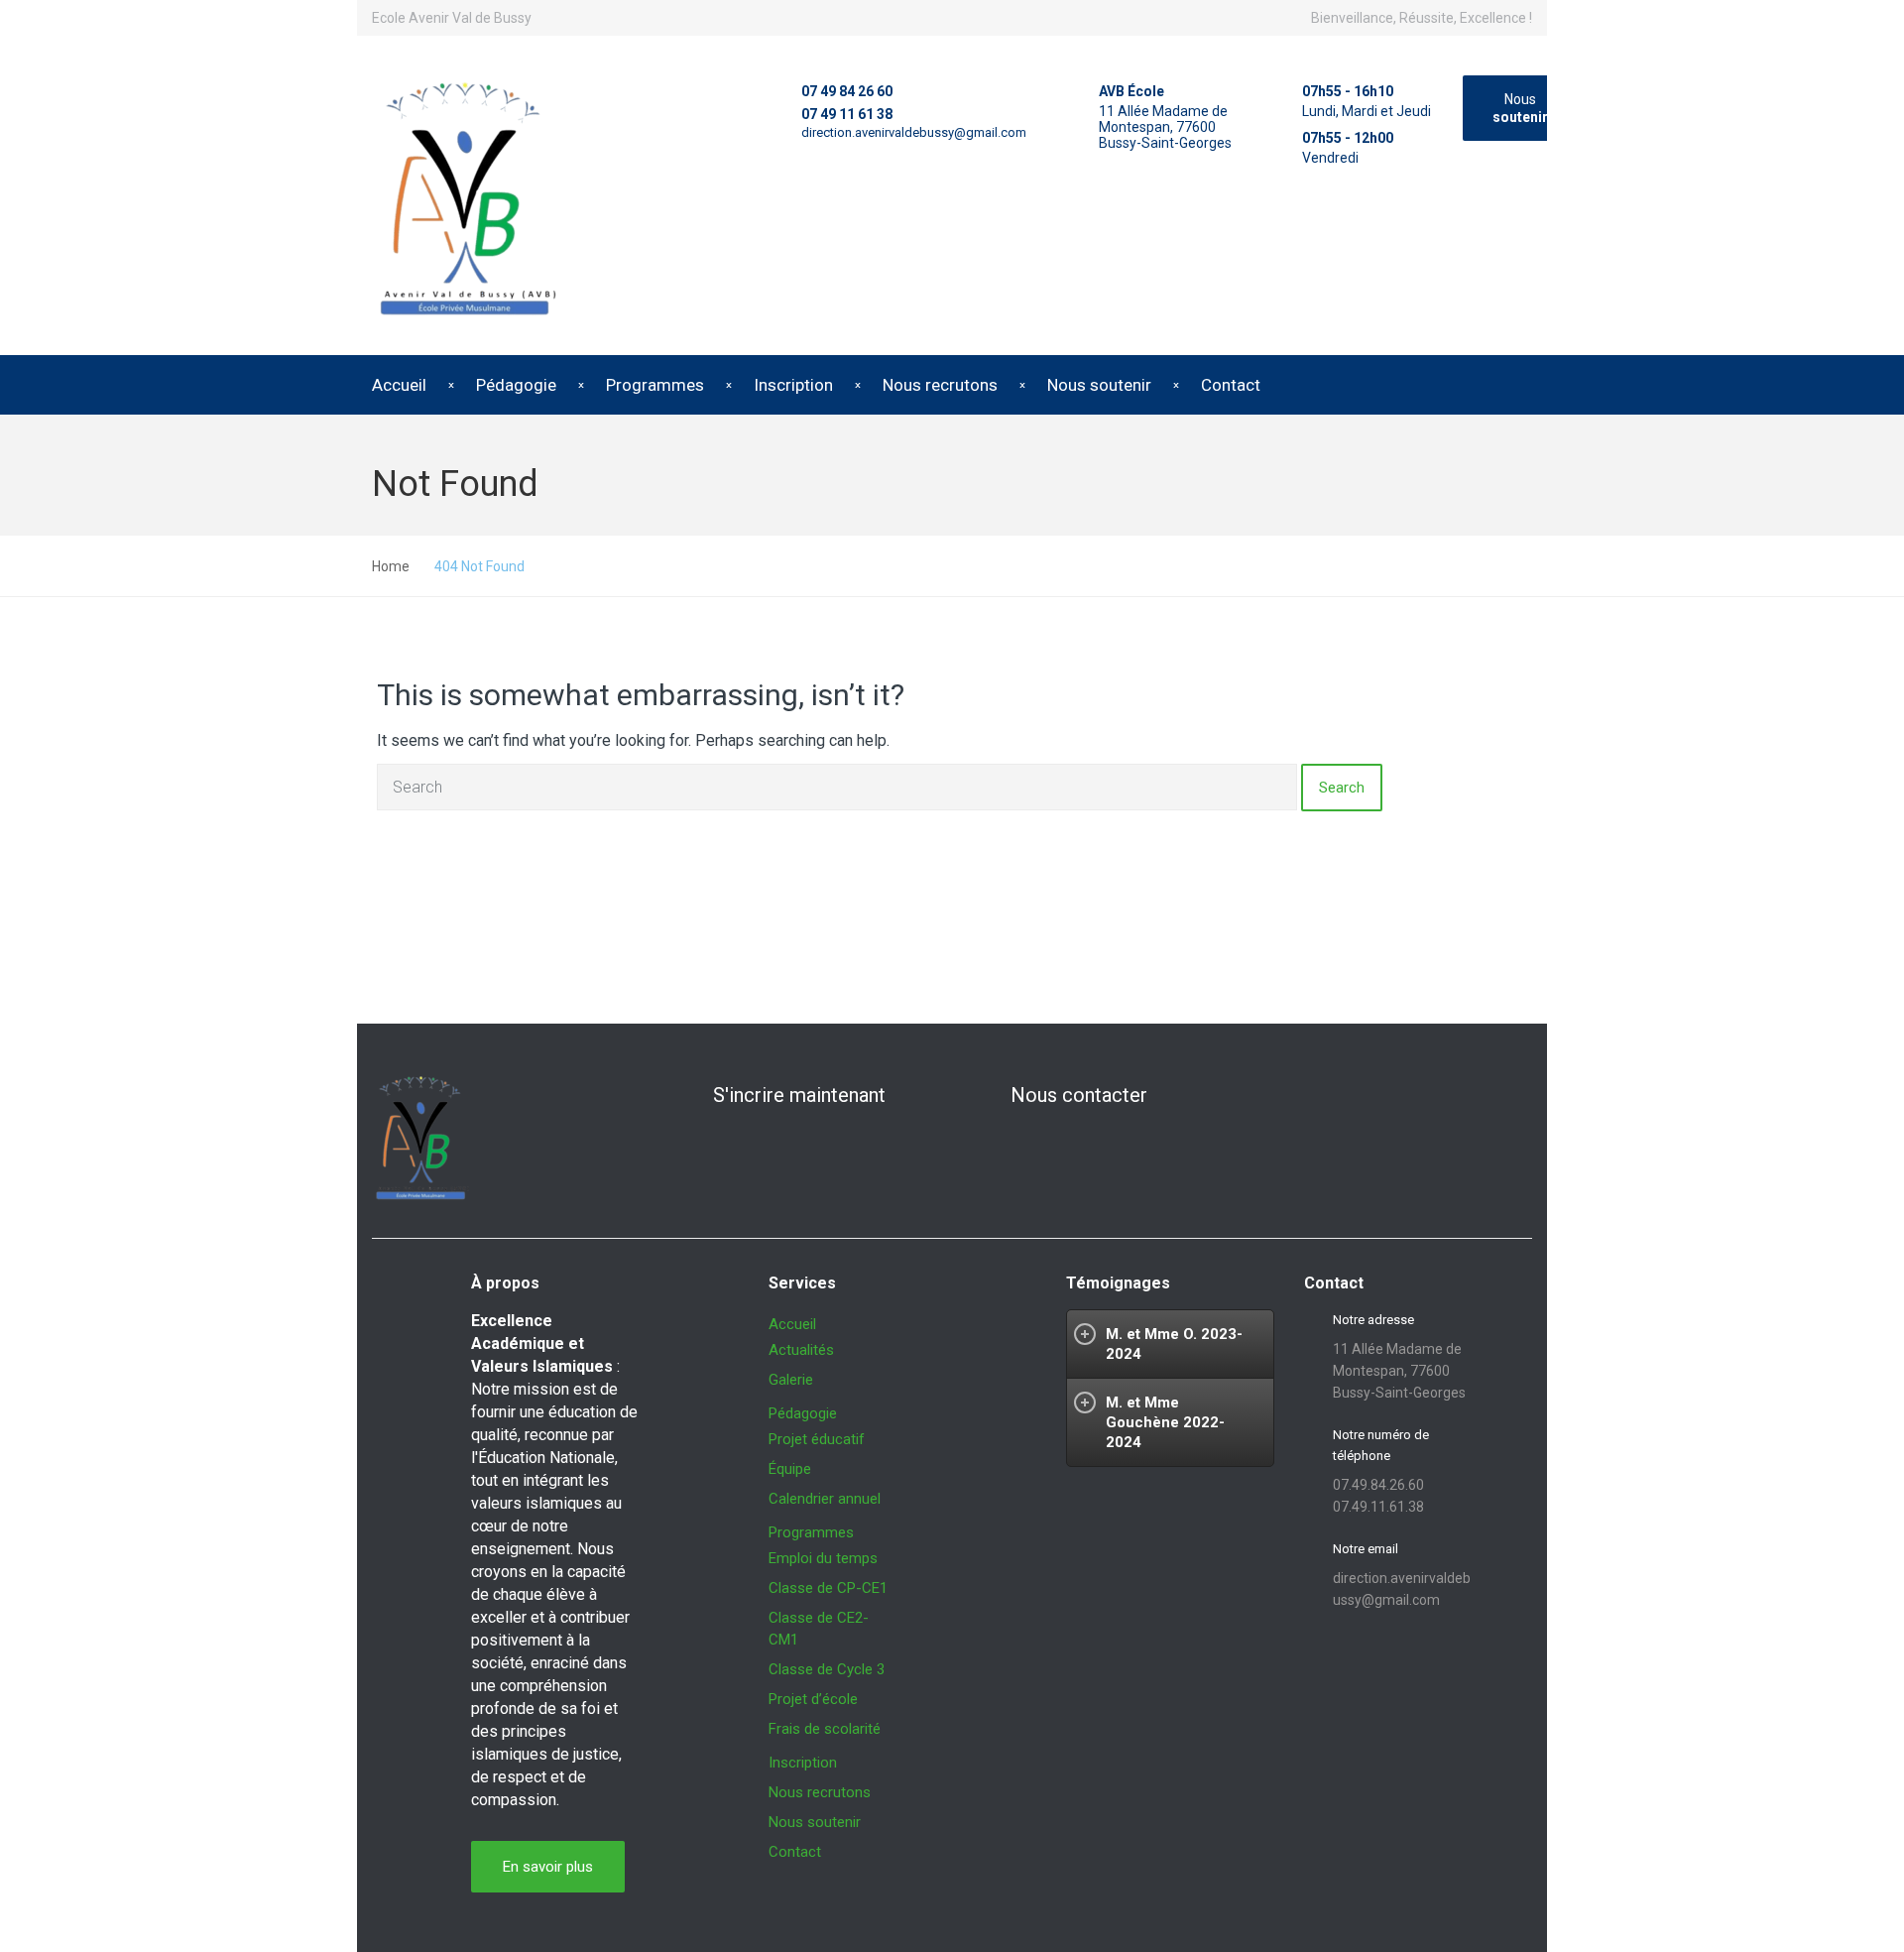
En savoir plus (548, 1867)
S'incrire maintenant (799, 1095)
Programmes (655, 385)
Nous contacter (1079, 1095)
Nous (1520, 108)
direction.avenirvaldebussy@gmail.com (914, 132)
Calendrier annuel (825, 1499)
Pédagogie (516, 385)
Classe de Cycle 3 (827, 1669)
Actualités (801, 1350)
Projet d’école (813, 1699)
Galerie (791, 1380)
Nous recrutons (940, 385)
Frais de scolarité (825, 1729)
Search (1342, 788)
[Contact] (978, 1096)
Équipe (790, 1469)
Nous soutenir (1099, 385)
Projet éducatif (817, 1439)
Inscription (793, 385)
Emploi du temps (823, 1558)
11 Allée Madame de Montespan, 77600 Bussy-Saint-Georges (1165, 127)
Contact (1231, 385)
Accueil (399, 385)
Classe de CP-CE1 (828, 1588)
